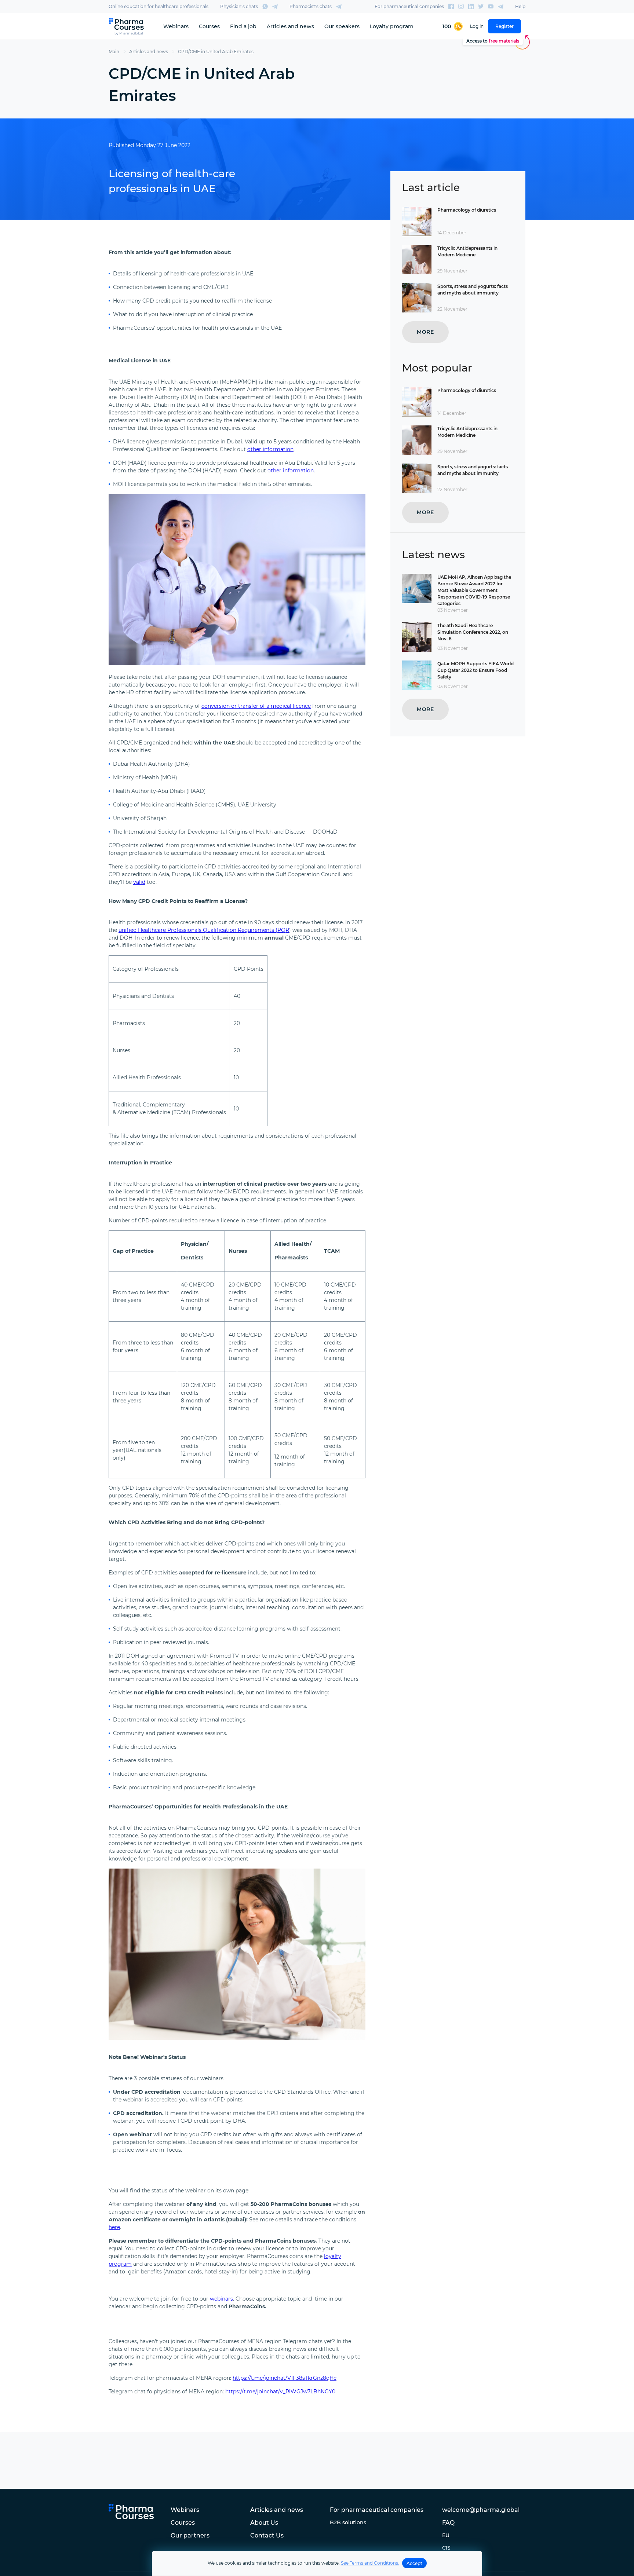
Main (114, 52)
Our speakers (342, 26)
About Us (264, 2523)
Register (504, 26)
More (425, 332)
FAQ (448, 2523)
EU (446, 2535)
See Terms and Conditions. (370, 2563)
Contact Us (267, 2535)
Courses (209, 26)
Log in (477, 26)
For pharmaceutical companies (409, 6)
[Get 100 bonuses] (453, 26)
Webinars (176, 26)
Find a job (243, 26)
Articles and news (290, 26)
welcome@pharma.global (481, 2510)
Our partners (190, 2535)
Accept (414, 2563)
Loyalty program (392, 26)
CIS (446, 2548)
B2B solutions (348, 2522)
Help (520, 6)
